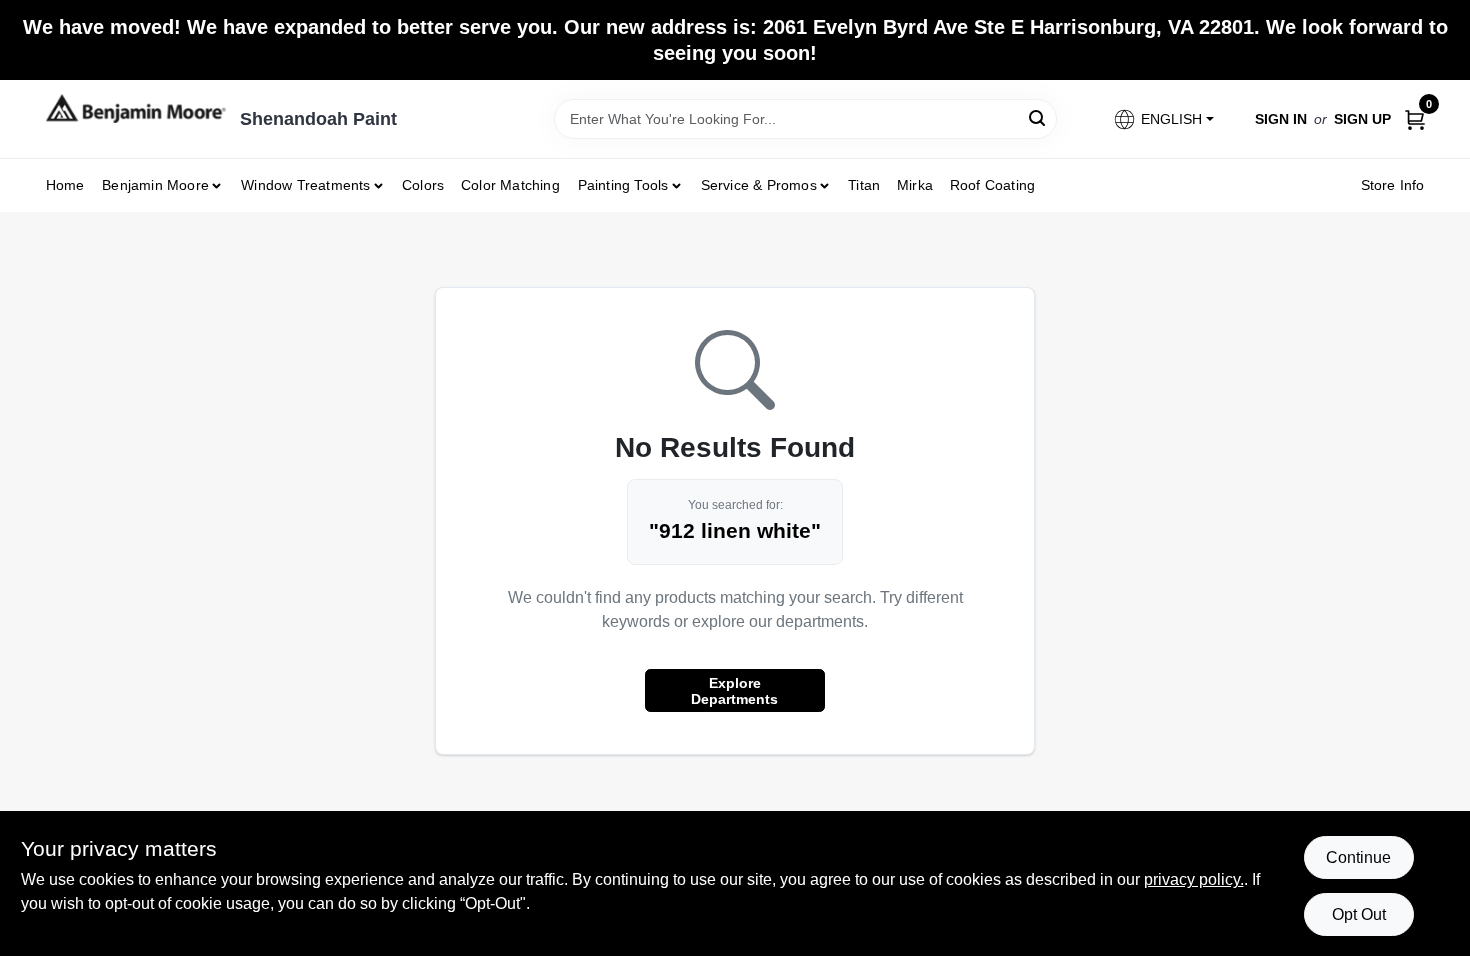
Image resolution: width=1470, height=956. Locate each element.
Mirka (915, 185)
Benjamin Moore (155, 185)
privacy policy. (1194, 879)
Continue (1358, 857)
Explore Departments (734, 691)
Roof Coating (992, 185)
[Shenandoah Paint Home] (136, 108)
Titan (864, 185)
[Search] (1038, 117)
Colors (423, 185)
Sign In (1281, 119)
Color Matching (510, 185)
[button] (1162, 119)
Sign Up (1362, 119)
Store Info (1393, 185)
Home (65, 185)
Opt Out (1359, 914)
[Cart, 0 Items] (1415, 118)
